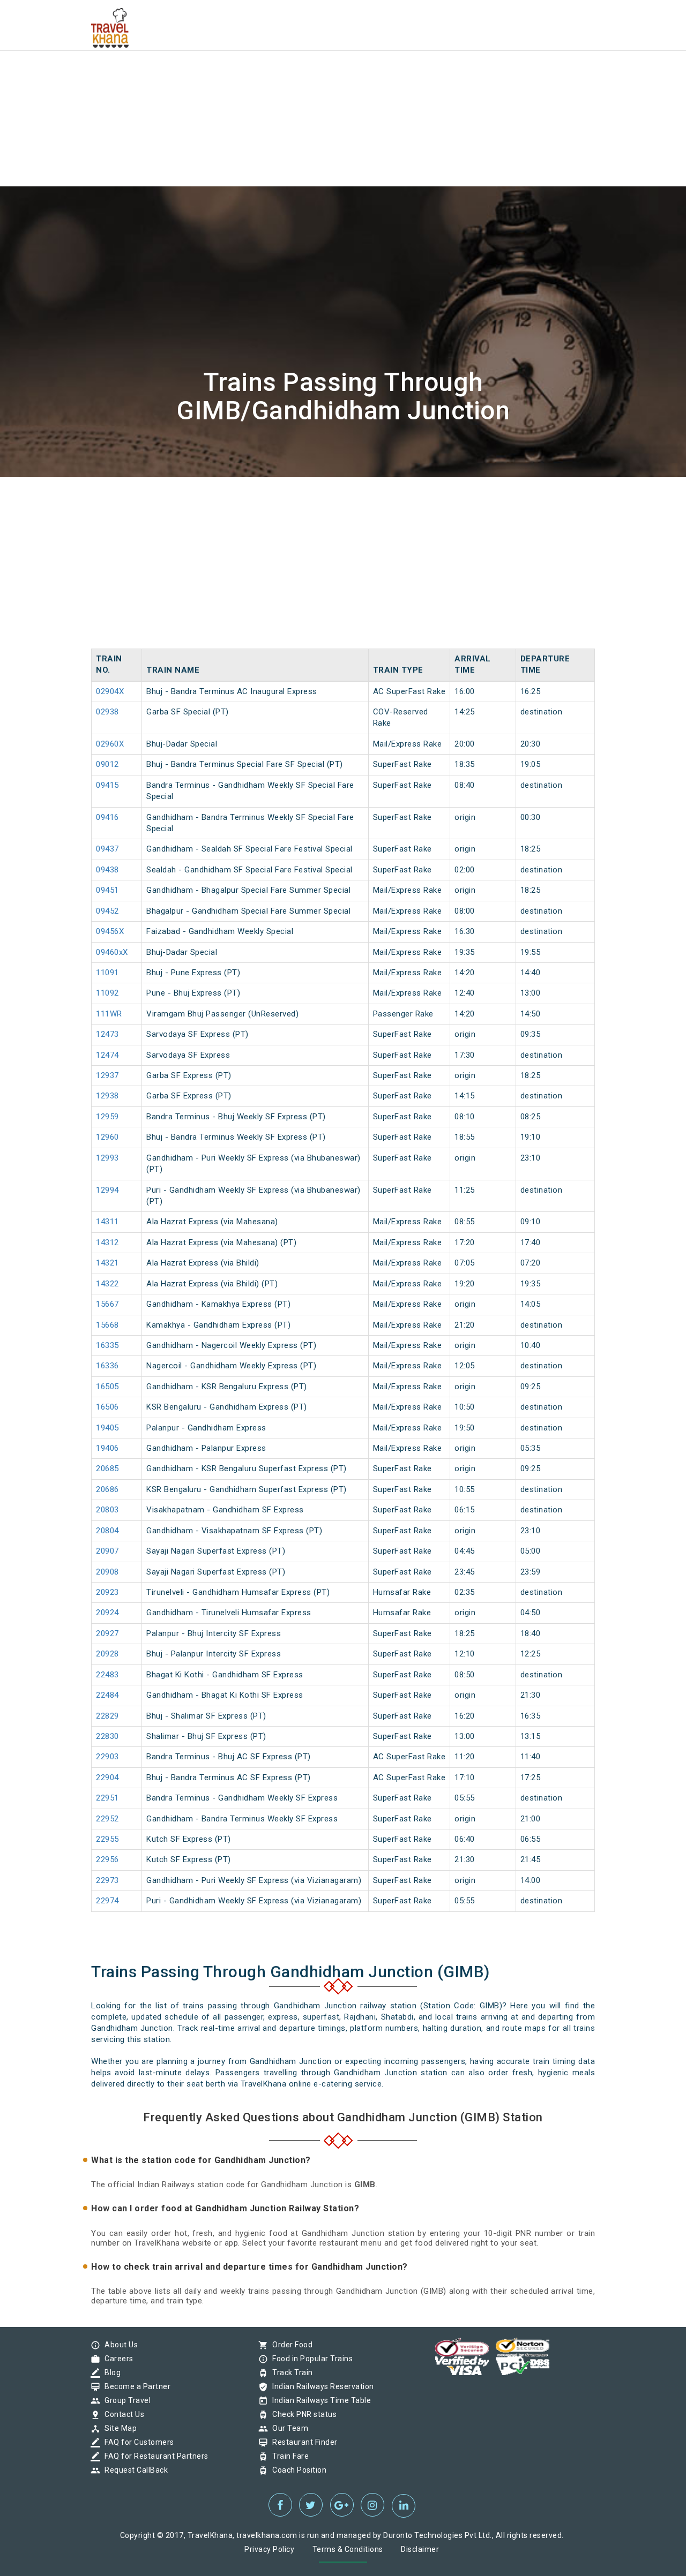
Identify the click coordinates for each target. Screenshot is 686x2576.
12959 (107, 1117)
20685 (107, 1468)
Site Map (118, 2428)
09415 (107, 785)
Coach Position (297, 2470)
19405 (107, 1428)
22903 (107, 1757)
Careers (116, 2359)
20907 (107, 1551)
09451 (107, 890)
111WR (109, 1014)
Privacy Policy (269, 2549)
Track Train (290, 2372)
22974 (107, 1901)
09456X (110, 931)
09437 (107, 849)
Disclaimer (420, 2549)
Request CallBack (133, 2470)
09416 (107, 817)
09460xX (112, 952)
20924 (107, 1613)
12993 (107, 1158)
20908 (107, 1572)
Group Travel (125, 2400)
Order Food (290, 2345)
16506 (107, 1407)
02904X (110, 691)
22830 (107, 1736)
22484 (107, 1695)
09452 (107, 911)
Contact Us (122, 2414)
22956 (107, 1859)
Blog (110, 2372)
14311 (107, 1222)
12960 (107, 1137)
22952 (107, 1819)
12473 (107, 1034)
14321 (107, 1263)
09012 (107, 764)
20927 (107, 1633)
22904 (107, 1777)
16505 (107, 1387)
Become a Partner (135, 2386)
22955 (107, 1839)
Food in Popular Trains (310, 2359)
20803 (107, 1510)
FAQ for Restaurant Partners (154, 2456)
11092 (107, 993)
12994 (107, 1190)
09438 (107, 870)
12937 (107, 1075)
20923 (107, 1592)
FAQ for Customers (137, 2442)
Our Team (288, 2428)
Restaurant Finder (302, 2442)
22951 (107, 1798)
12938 (107, 1096)
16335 (107, 1345)
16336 (107, 1366)
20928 (107, 1654)
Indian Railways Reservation (320, 2386)
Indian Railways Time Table (319, 2400)
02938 (107, 712)
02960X (110, 744)
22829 (107, 1716)
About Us (118, 2345)
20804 (107, 1531)
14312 (107, 1242)
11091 (107, 973)
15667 (107, 1304)
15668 (107, 1325)
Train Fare (288, 2456)
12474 (107, 1055)
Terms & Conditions (348, 2549)
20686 (107, 1489)
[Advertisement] (322, 75)
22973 (107, 1880)
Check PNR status (302, 2414)
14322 (107, 1284)
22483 (107, 1675)
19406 (107, 1448)
